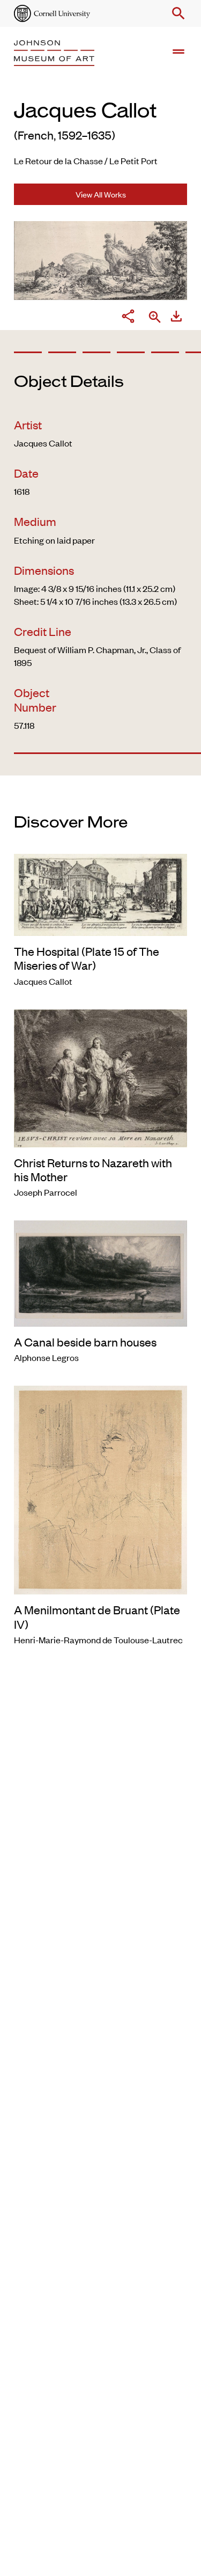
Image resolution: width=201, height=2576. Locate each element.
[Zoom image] (155, 318)
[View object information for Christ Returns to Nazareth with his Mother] (100, 1077)
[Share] (128, 318)
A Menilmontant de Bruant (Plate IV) (97, 1616)
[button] (176, 13)
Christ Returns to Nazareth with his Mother (93, 1169)
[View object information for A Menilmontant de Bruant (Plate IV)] (100, 1489)
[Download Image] (176, 318)
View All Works (101, 194)
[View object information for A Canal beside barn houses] (100, 1272)
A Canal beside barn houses (85, 1342)
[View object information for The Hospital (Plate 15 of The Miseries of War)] (100, 893)
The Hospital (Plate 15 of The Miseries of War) (87, 958)
